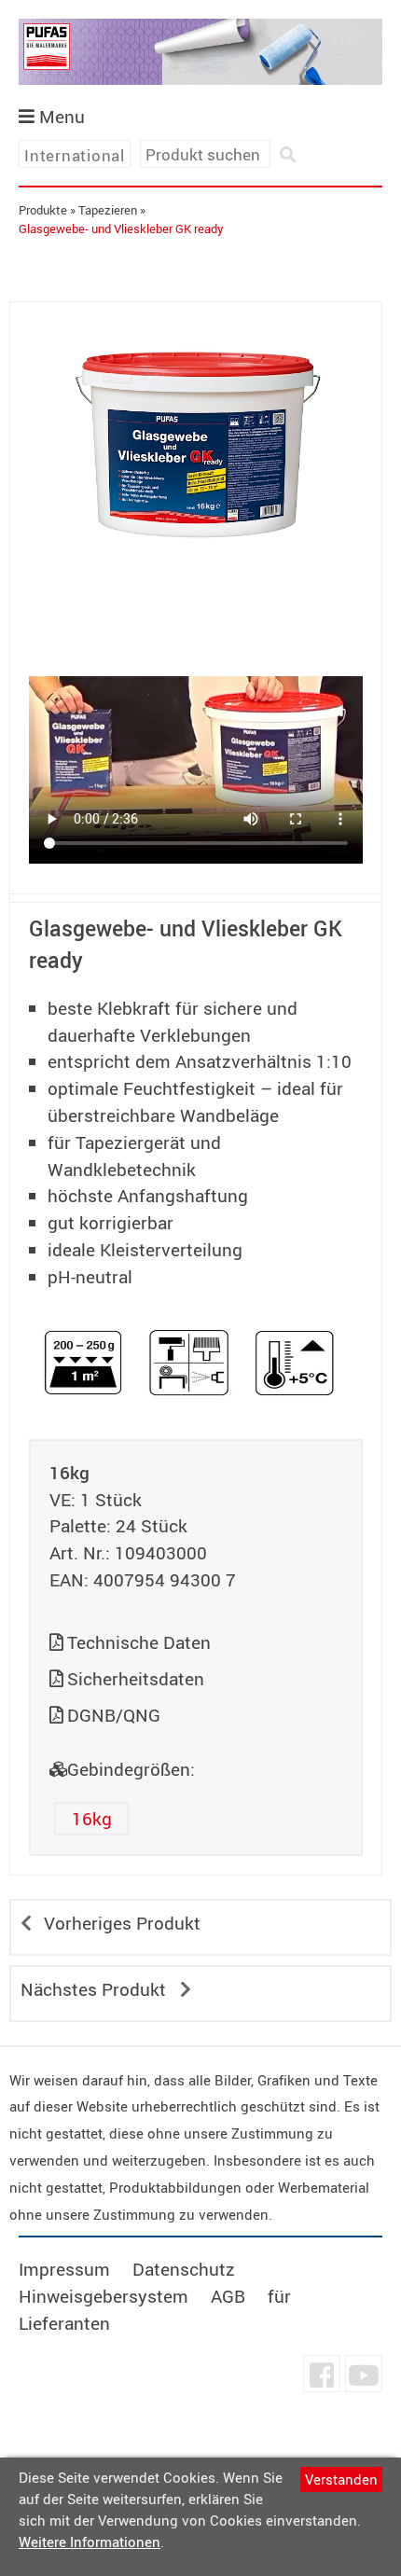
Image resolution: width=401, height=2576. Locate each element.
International (75, 155)
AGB (228, 2296)
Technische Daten (139, 1642)
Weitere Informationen (90, 2541)
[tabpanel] (196, 437)
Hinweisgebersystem (104, 2296)
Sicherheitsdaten (136, 1679)
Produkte (43, 210)
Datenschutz (184, 2269)
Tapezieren (108, 210)
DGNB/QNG (114, 1715)
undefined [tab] (196, 603)
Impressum (64, 2269)
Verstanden (341, 2479)
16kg (92, 1819)
